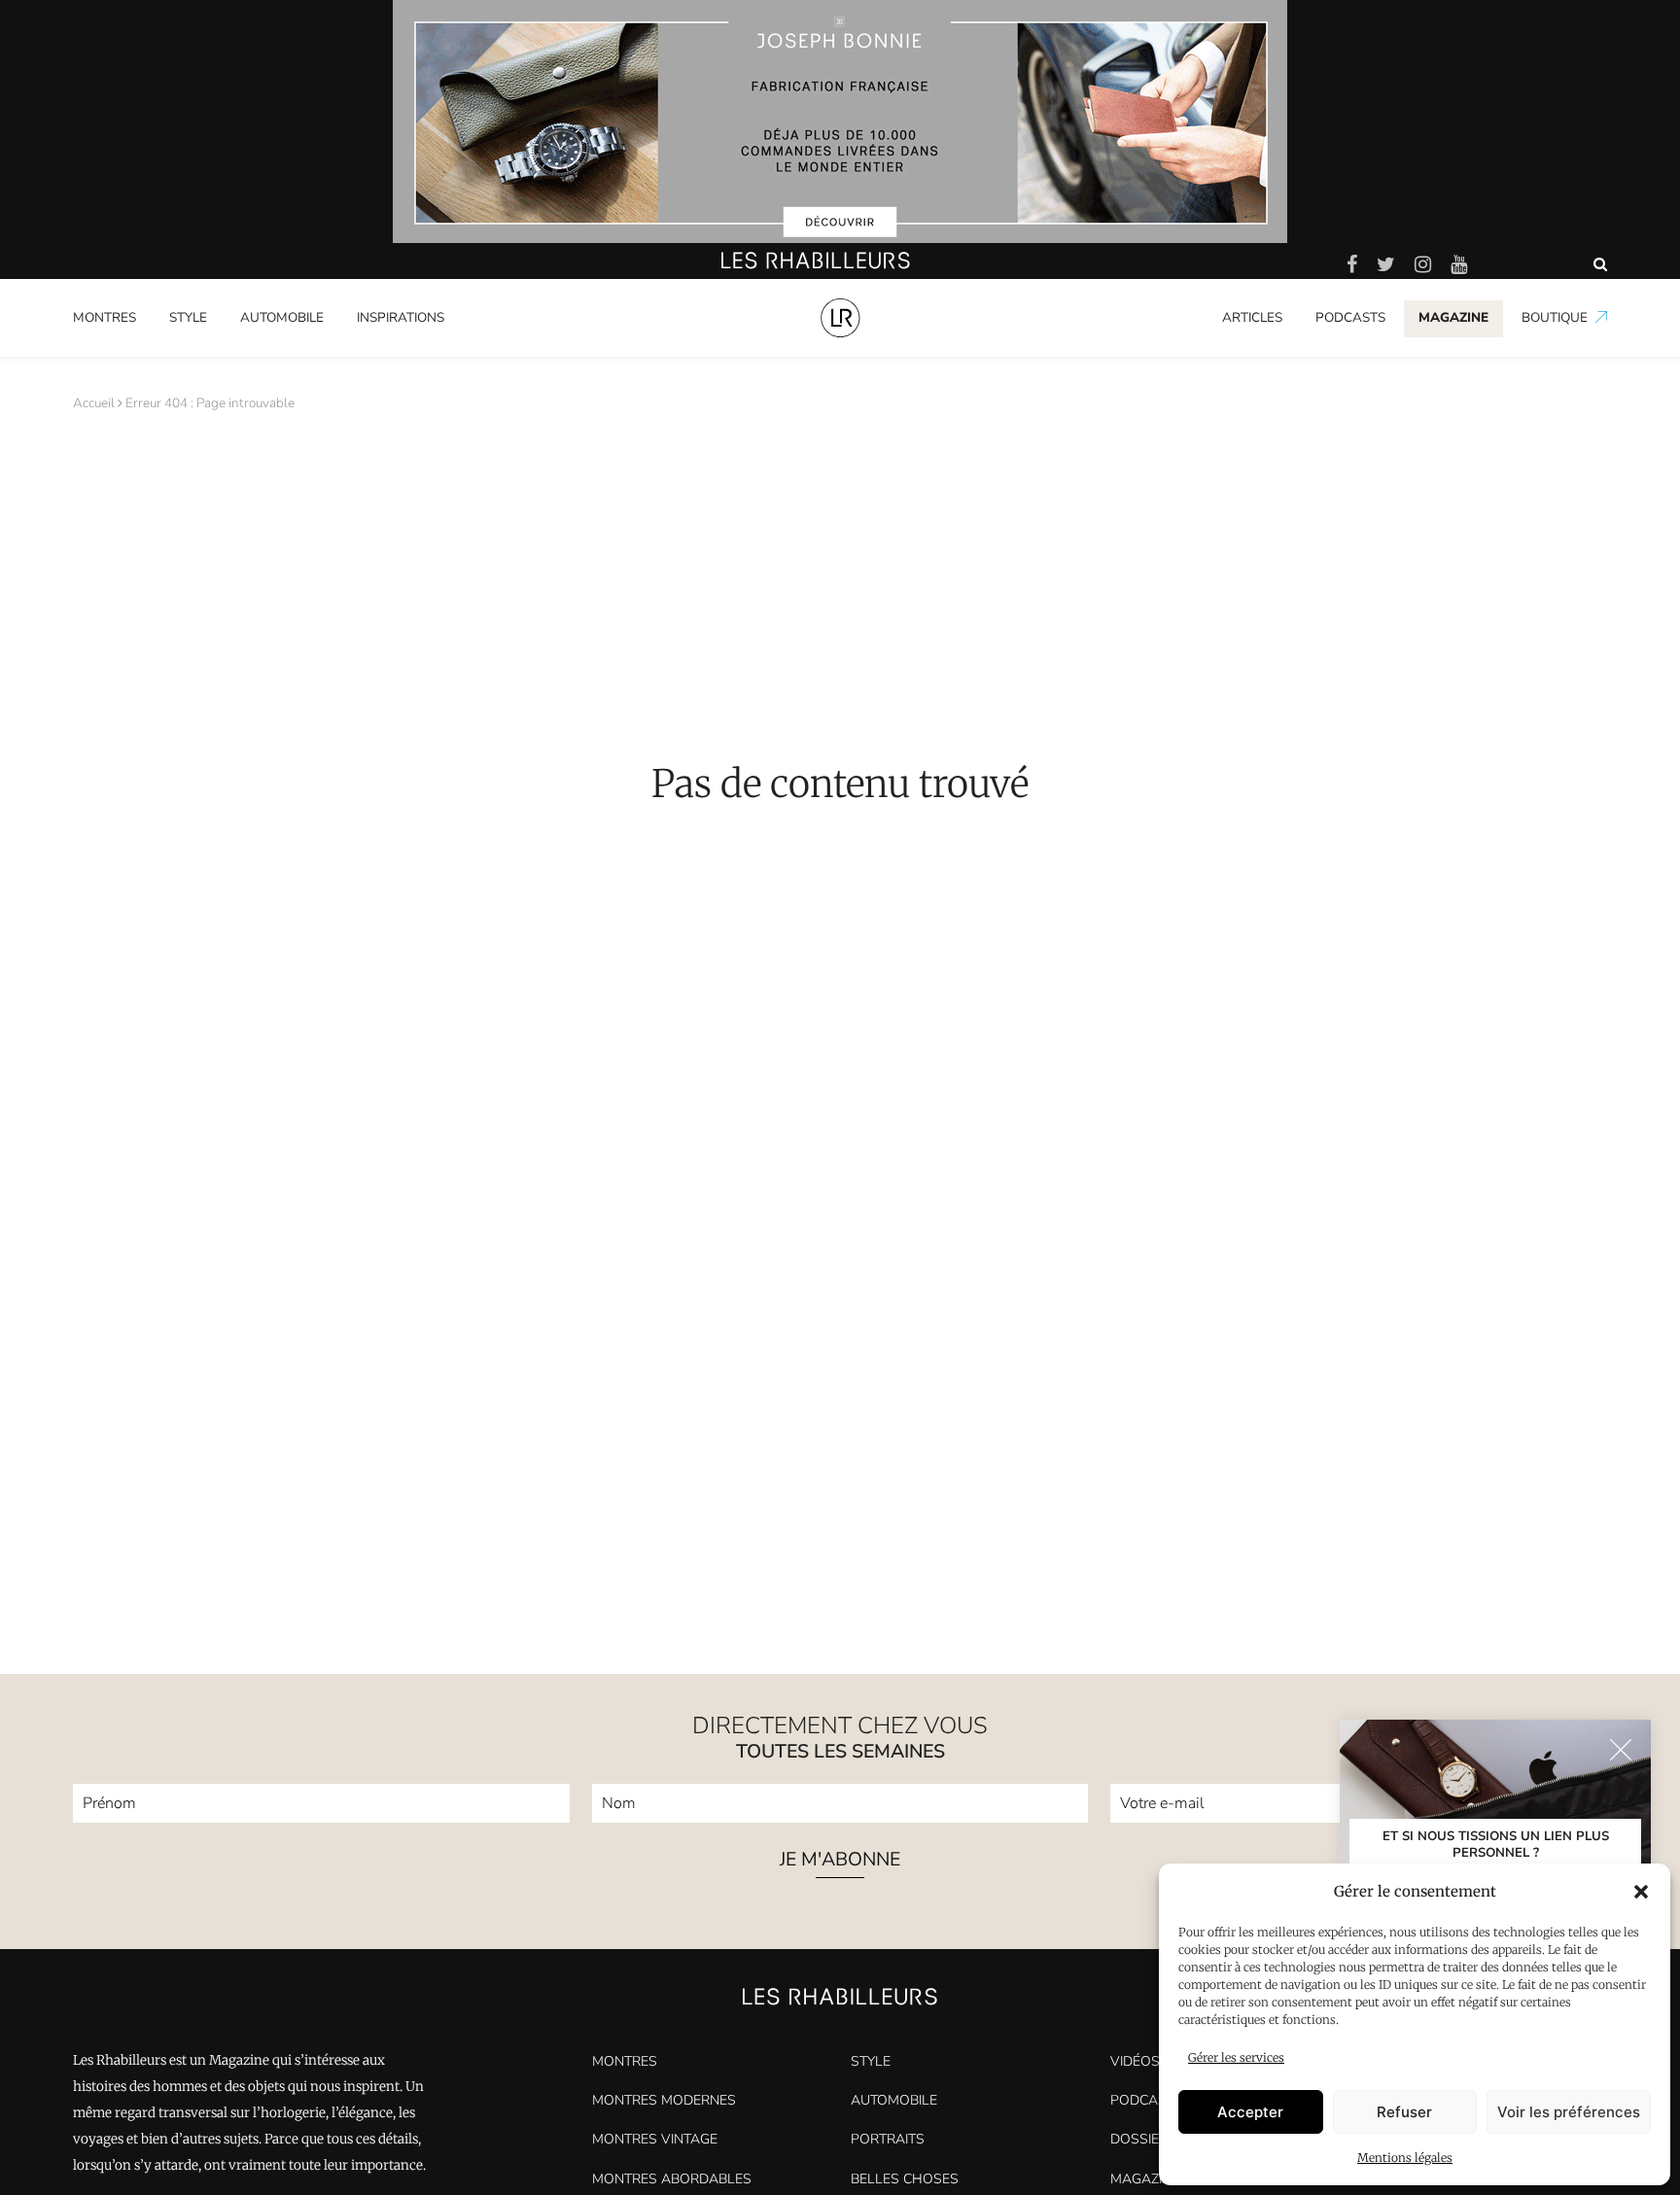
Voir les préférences (1569, 2112)
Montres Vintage (655, 2139)
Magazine (1145, 2179)
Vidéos (1135, 2061)
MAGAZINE (1453, 317)
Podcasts (1350, 317)
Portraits (384, 352)
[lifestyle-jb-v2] (840, 122)
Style (188, 317)
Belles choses (905, 2179)
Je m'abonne (840, 1861)
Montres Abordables (672, 2179)
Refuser (1404, 2112)
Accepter (1250, 2112)
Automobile (282, 317)
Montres (105, 317)
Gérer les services (1236, 2057)
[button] (1641, 1892)
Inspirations (401, 317)
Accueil (94, 403)
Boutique (1555, 317)
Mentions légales (1405, 2158)
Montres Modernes (140, 352)
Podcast (1142, 2100)
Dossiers (1143, 2139)
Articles (1252, 317)
